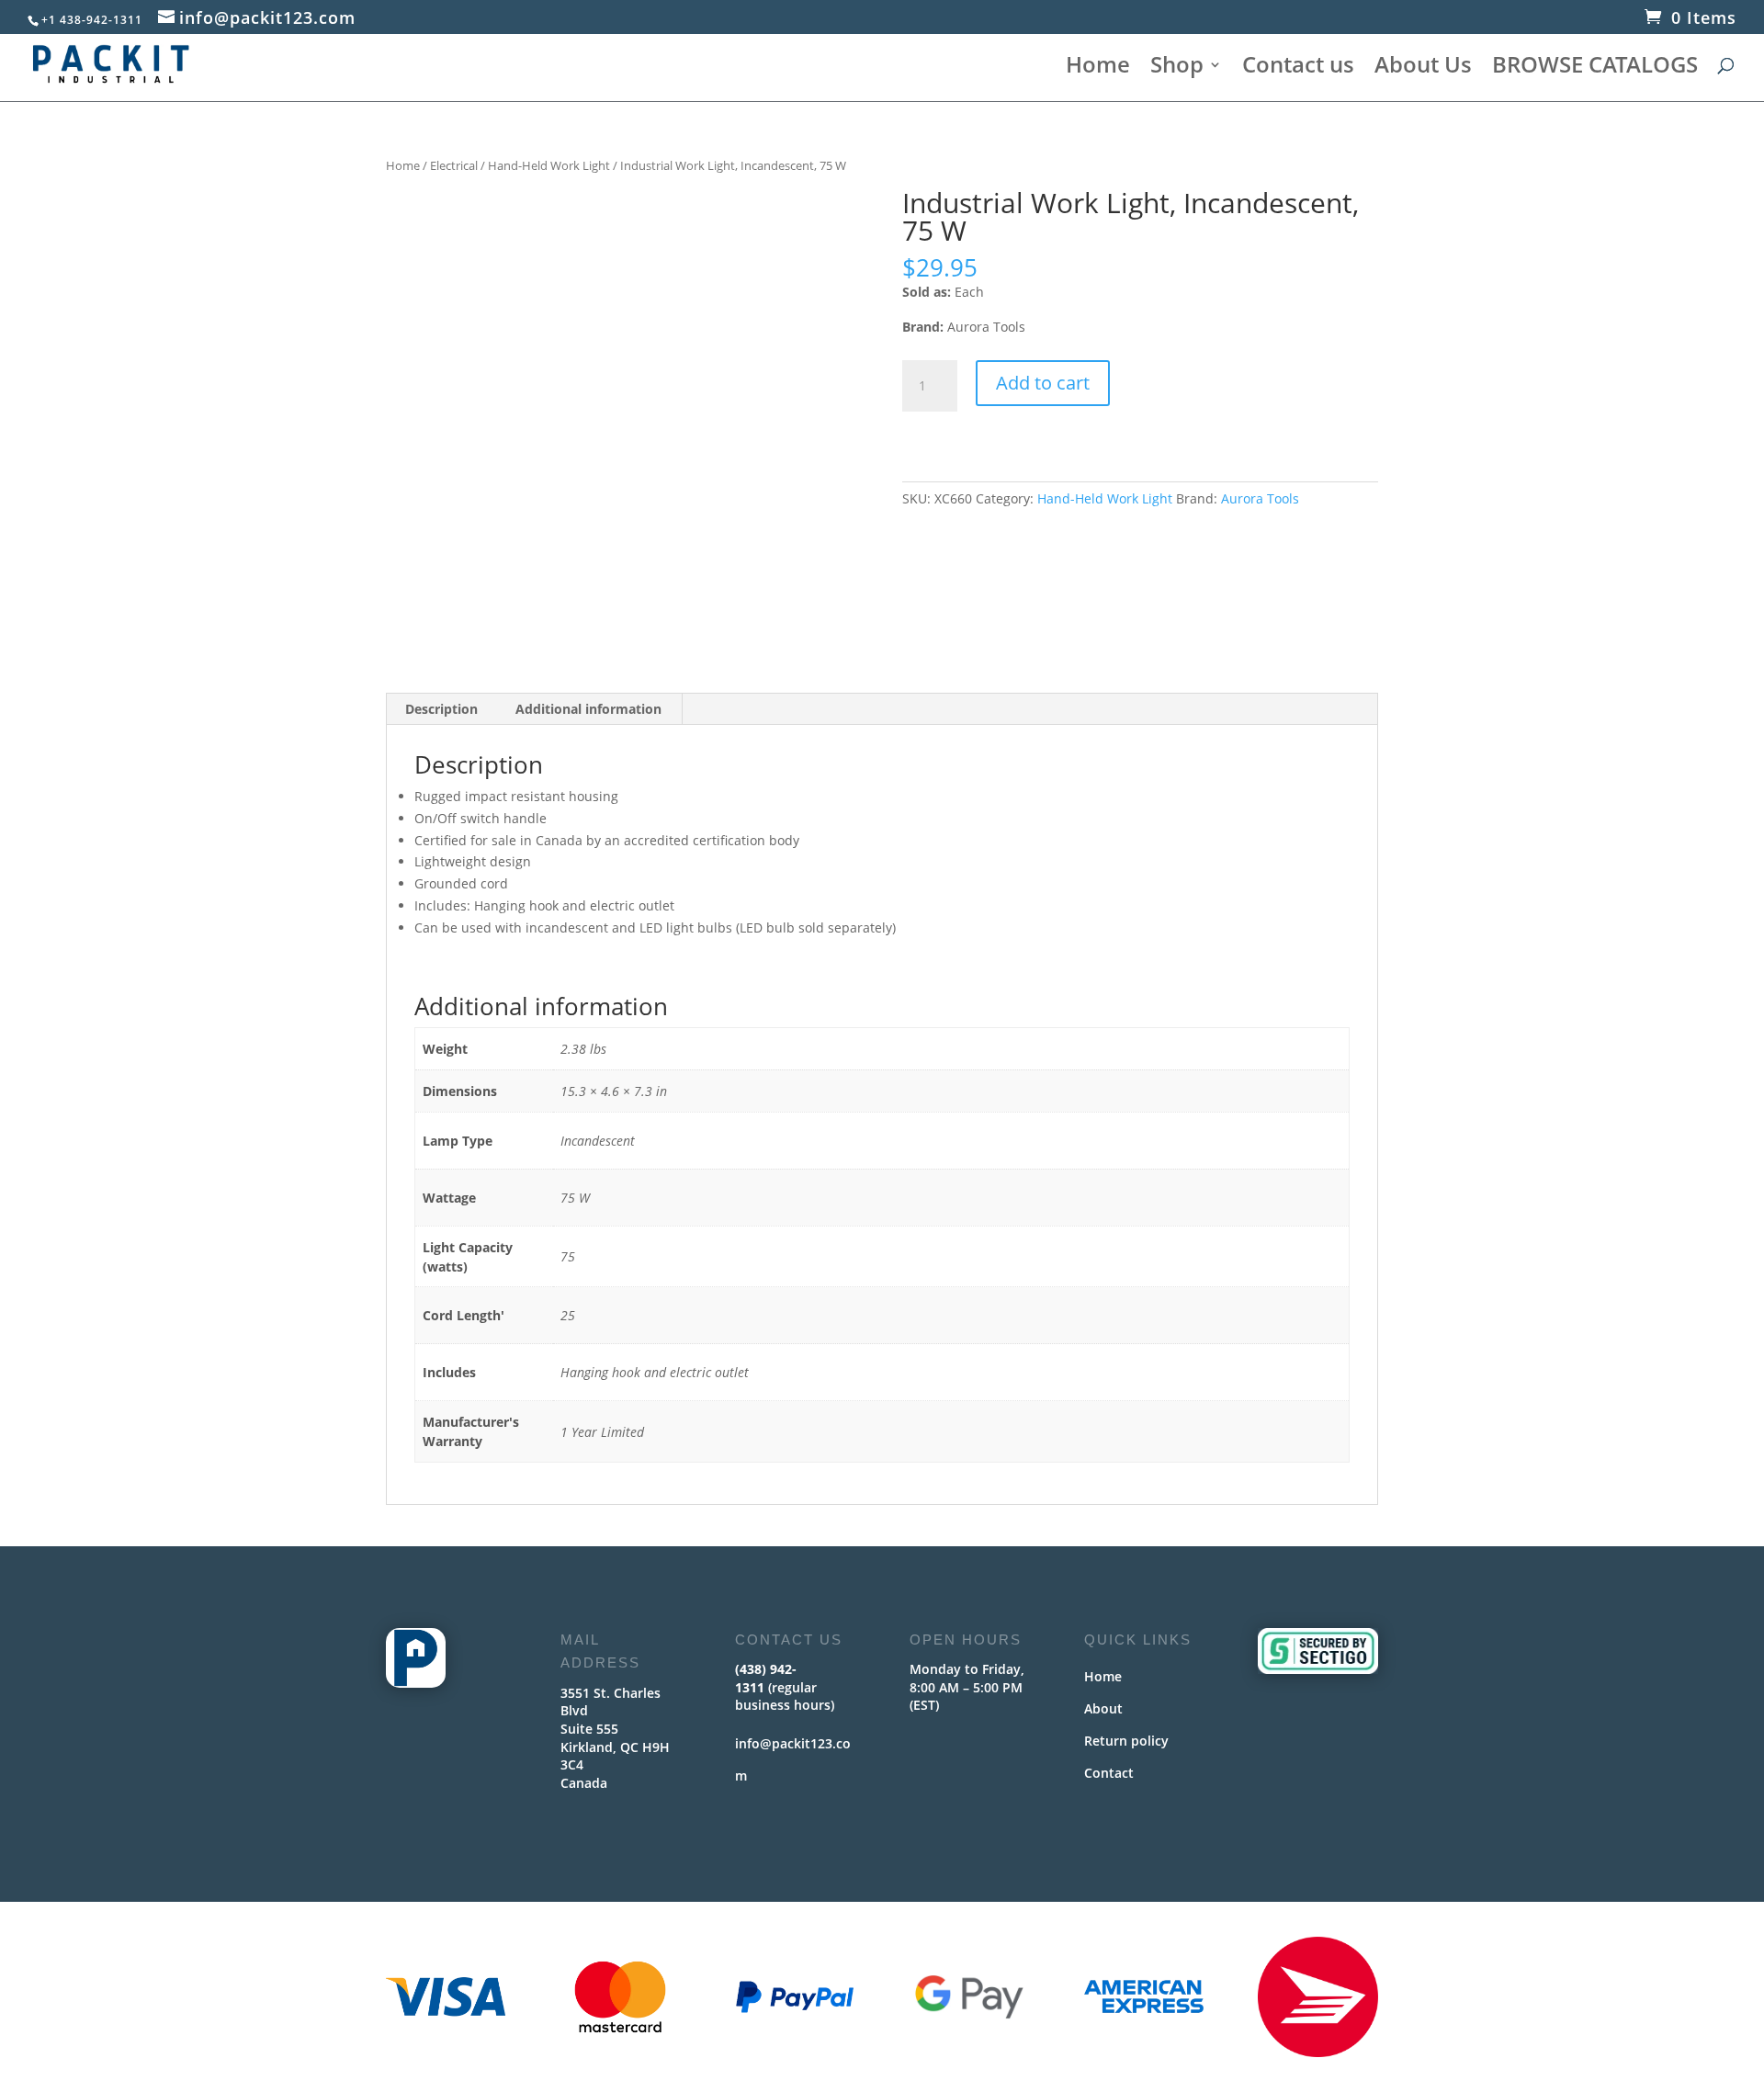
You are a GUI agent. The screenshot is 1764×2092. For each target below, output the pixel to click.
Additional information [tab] (588, 709)
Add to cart (1043, 383)
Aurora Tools (1260, 498)
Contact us (1298, 68)
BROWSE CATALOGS (1595, 68)
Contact (1109, 1773)
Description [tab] (441, 709)
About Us (1423, 68)
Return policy (1126, 1741)
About (1103, 1708)
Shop (1177, 68)
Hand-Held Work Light (549, 165)
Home (1098, 68)
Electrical (454, 165)
